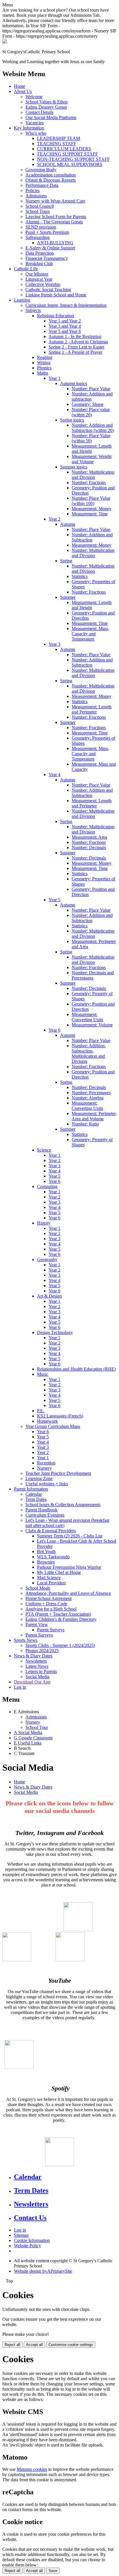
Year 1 (54, 378)
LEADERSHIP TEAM (58, 138)
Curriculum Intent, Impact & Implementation (66, 305)
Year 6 (54, 1030)
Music (43, 1374)
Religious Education (55, 316)
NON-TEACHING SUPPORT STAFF (73, 159)
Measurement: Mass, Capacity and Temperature (90, 634)
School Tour (37, 1727)
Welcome (34, 97)
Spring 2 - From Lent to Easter (76, 347)
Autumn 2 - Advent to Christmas (78, 342)
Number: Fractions (89, 482)
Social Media (37, 1677)
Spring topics (72, 420)
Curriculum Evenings (45, 1515)
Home (19, 86)
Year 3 (54, 644)
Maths (43, 373)
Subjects (33, 310)
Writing (44, 363)
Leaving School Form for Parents (56, 217)
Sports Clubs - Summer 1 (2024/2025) (60, 1645)
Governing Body (41, 170)
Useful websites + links (47, 1484)
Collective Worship (43, 284)
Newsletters (36, 1661)
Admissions (36, 196)
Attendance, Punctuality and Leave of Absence (68, 1593)
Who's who (36, 133)
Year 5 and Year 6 (65, 331)
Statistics (80, 576)
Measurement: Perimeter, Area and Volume (94, 1116)
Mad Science (49, 1578)
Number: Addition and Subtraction (92, 537)
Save (53, 2571)
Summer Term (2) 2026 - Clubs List (70, 1536)
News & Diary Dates (33, 1656)
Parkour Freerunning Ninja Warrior (69, 1567)
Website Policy (27, 2246)
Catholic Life (26, 269)
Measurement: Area (89, 837)
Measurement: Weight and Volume (92, 459)
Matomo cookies (32, 2469)
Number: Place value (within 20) (91, 412)
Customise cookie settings (71, 2345)
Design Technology (55, 1332)
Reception (46, 1463)
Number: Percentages (91, 1093)
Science (44, 1150)
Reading (45, 357)
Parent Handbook (41, 1510)
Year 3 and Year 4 (65, 326)
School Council (40, 206)
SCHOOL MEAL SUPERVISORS (70, 164)
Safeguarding (38, 237)
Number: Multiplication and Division (93, 475)
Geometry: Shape (88, 404)
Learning (22, 300)
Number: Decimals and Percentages (93, 975)
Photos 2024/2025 (42, 1651)
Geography (47, 1259)
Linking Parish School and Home (56, 295)
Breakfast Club (39, 263)
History (44, 1223)
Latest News (37, 1666)
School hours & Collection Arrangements (63, 1505)
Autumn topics (74, 383)
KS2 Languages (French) (60, 1416)
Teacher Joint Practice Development (58, 1473)
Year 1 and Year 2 (65, 321)
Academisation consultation (51, 175)
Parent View (37, 1624)
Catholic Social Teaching (48, 290)
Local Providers (51, 1583)
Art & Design (49, 1296)
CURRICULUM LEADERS (64, 149)
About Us (23, 91)
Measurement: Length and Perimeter (92, 709)
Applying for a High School (51, 1609)
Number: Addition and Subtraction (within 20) (93, 428)
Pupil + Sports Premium (47, 232)
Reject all (12, 2345)
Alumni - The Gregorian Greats (54, 222)
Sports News (26, 1640)
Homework (47, 1421)
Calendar (34, 1494)
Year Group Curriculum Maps (53, 1426)
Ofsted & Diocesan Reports (51, 180)
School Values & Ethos (47, 102)
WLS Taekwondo (53, 1557)
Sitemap (21, 2235)
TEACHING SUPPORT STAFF (67, 154)
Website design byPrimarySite (43, 2271)
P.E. (41, 1411)
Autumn (68, 524)
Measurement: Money (92, 509)
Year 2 (54, 519)
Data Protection (40, 253)
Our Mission (37, 274)
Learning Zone (39, 1478)
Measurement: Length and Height (92, 449)
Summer (68, 597)
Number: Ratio (85, 1124)
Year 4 (54, 775)
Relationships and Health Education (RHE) (76, 1369)
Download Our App (32, 1682)
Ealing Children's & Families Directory (61, 1619)
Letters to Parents (41, 1671)
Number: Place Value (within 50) (91, 438)
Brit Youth (46, 1551)
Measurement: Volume (92, 1025)
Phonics (44, 368)
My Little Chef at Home (59, 1572)
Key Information (29, 128)
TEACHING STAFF (57, 144)
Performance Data (42, 185)
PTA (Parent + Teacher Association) (58, 1614)
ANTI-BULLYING (55, 243)
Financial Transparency (47, 258)
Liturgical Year (39, 279)
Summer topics (74, 467)
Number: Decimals (89, 848)
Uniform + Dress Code (46, 1604)
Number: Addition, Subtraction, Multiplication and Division (89, 1053)
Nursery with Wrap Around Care (55, 201)
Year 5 (54, 900)
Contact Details (39, 112)
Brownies (46, 1562)
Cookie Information (32, 2240)
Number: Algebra (88, 1098)
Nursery (44, 1468)
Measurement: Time (90, 514)
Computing (47, 1186)
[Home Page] (5, 42)
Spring (66, 561)
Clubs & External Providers (51, 1531)
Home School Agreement (49, 1598)
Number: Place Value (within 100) (91, 501)
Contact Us (30, 2218)
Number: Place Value (91, 389)
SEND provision (41, 227)
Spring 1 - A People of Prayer (75, 352)
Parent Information (31, 1489)
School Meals (38, 1588)
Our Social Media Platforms (51, 117)
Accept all (34, 2345)
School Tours (38, 211)
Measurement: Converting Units (87, 1017)
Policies (32, 190)
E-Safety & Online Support (50, 248)
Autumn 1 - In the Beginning (75, 336)
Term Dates (36, 1499)
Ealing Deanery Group (46, 107)
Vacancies (35, 123)
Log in (20, 1687)
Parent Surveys (51, 1630)
